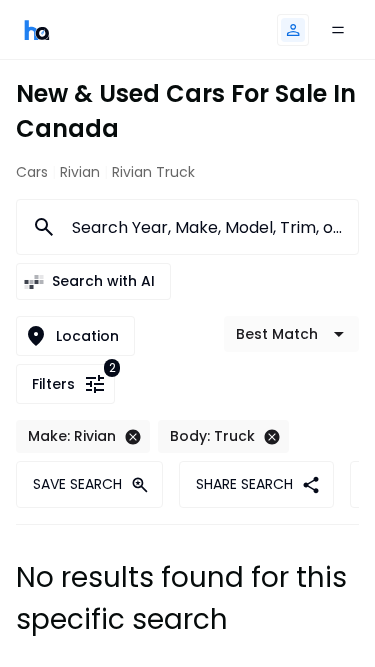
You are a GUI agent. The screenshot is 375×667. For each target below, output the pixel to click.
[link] (37, 29)
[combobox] (203, 227)
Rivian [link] (80, 172)
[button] (293, 30)
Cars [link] (32, 172)
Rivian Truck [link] (153, 172)
